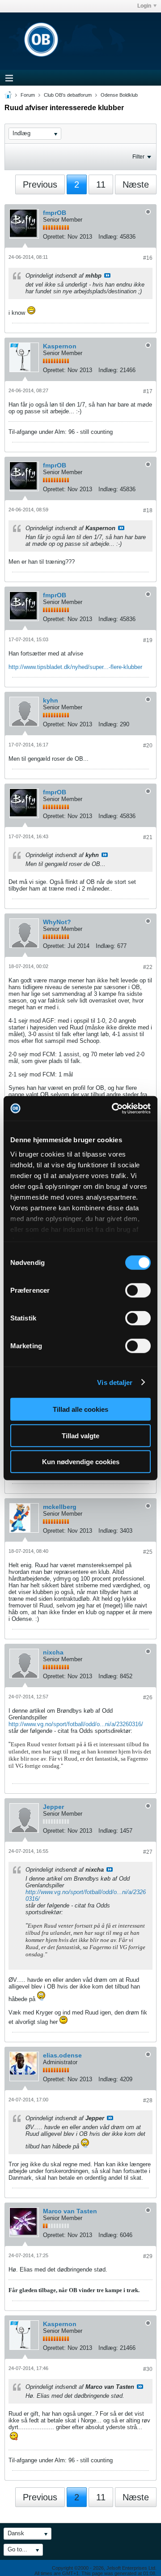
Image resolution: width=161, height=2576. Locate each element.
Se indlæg (107, 275)
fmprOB (55, 213)
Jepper (53, 1807)
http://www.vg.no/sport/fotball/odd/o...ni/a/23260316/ (76, 1724)
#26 (148, 1697)
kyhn (51, 700)
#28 (148, 2100)
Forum (28, 95)
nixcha (53, 1652)
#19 (148, 640)
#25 (148, 1552)
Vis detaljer (115, 1382)
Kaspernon (60, 346)
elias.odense (62, 2055)
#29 (148, 2256)
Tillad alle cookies (80, 1409)
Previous (40, 184)
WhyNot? (57, 922)
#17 (148, 391)
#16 (148, 258)
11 (101, 184)
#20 (148, 746)
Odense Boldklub (119, 95)
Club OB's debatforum (68, 95)
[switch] (138, 1290)
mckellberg (60, 1507)
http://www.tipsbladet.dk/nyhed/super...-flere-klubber (75, 667)
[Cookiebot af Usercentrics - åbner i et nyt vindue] (114, 1108)
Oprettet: (54, 237)
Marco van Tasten (70, 2211)
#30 (148, 2369)
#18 (148, 510)
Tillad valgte (80, 1435)
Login (144, 6)
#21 (148, 837)
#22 (148, 967)
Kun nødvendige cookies (81, 1462)
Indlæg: (108, 237)
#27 (148, 1852)
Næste (136, 184)
